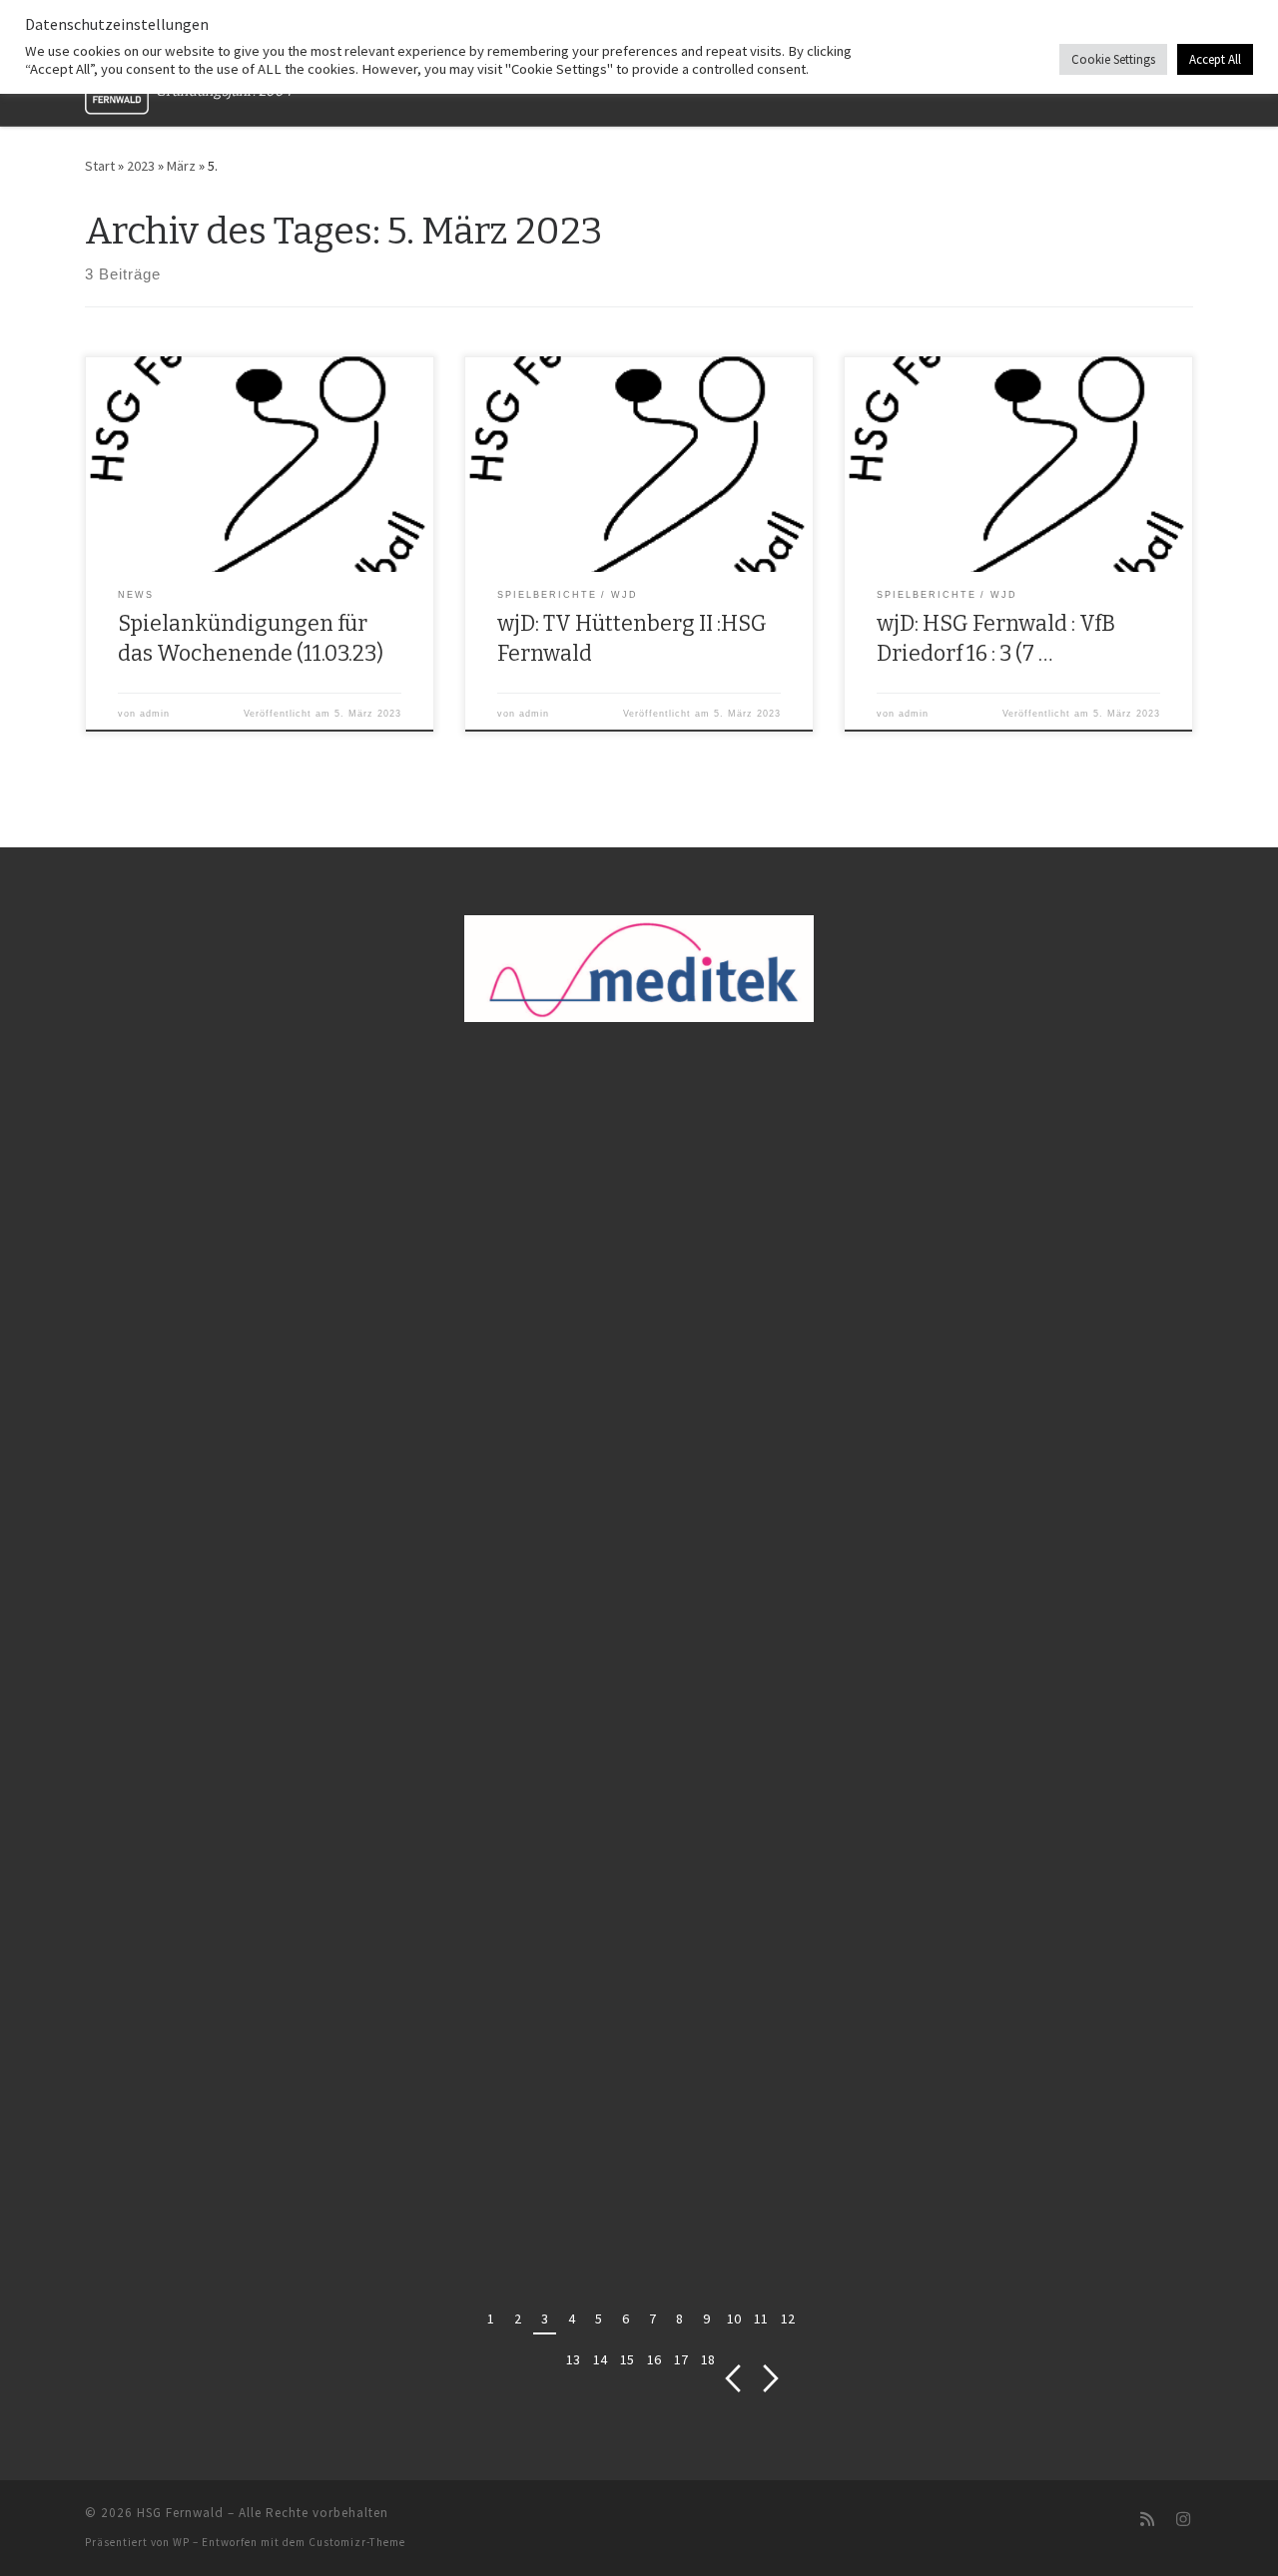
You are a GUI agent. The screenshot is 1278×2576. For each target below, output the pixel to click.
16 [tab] (654, 2359)
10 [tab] (734, 2318)
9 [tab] (706, 2318)
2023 (141, 166)
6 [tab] (626, 2318)
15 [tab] (627, 2359)
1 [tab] (491, 2318)
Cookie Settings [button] (1113, 59)
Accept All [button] (1215, 59)
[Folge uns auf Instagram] (1183, 2520)
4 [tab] (572, 2318)
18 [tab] (708, 2359)
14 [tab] (600, 2359)
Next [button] (771, 2379)
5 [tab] (599, 2318)
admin (155, 714)
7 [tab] (652, 2318)
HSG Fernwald (180, 2513)
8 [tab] (679, 2318)
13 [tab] (573, 2359)
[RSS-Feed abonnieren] (1147, 2520)
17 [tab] (681, 2359)
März (181, 166)
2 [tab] (518, 2318)
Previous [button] (732, 2379)
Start (100, 166)
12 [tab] (788, 2318)
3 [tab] (545, 2318)
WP (181, 2542)
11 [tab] (761, 2318)
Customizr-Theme (357, 2542)
